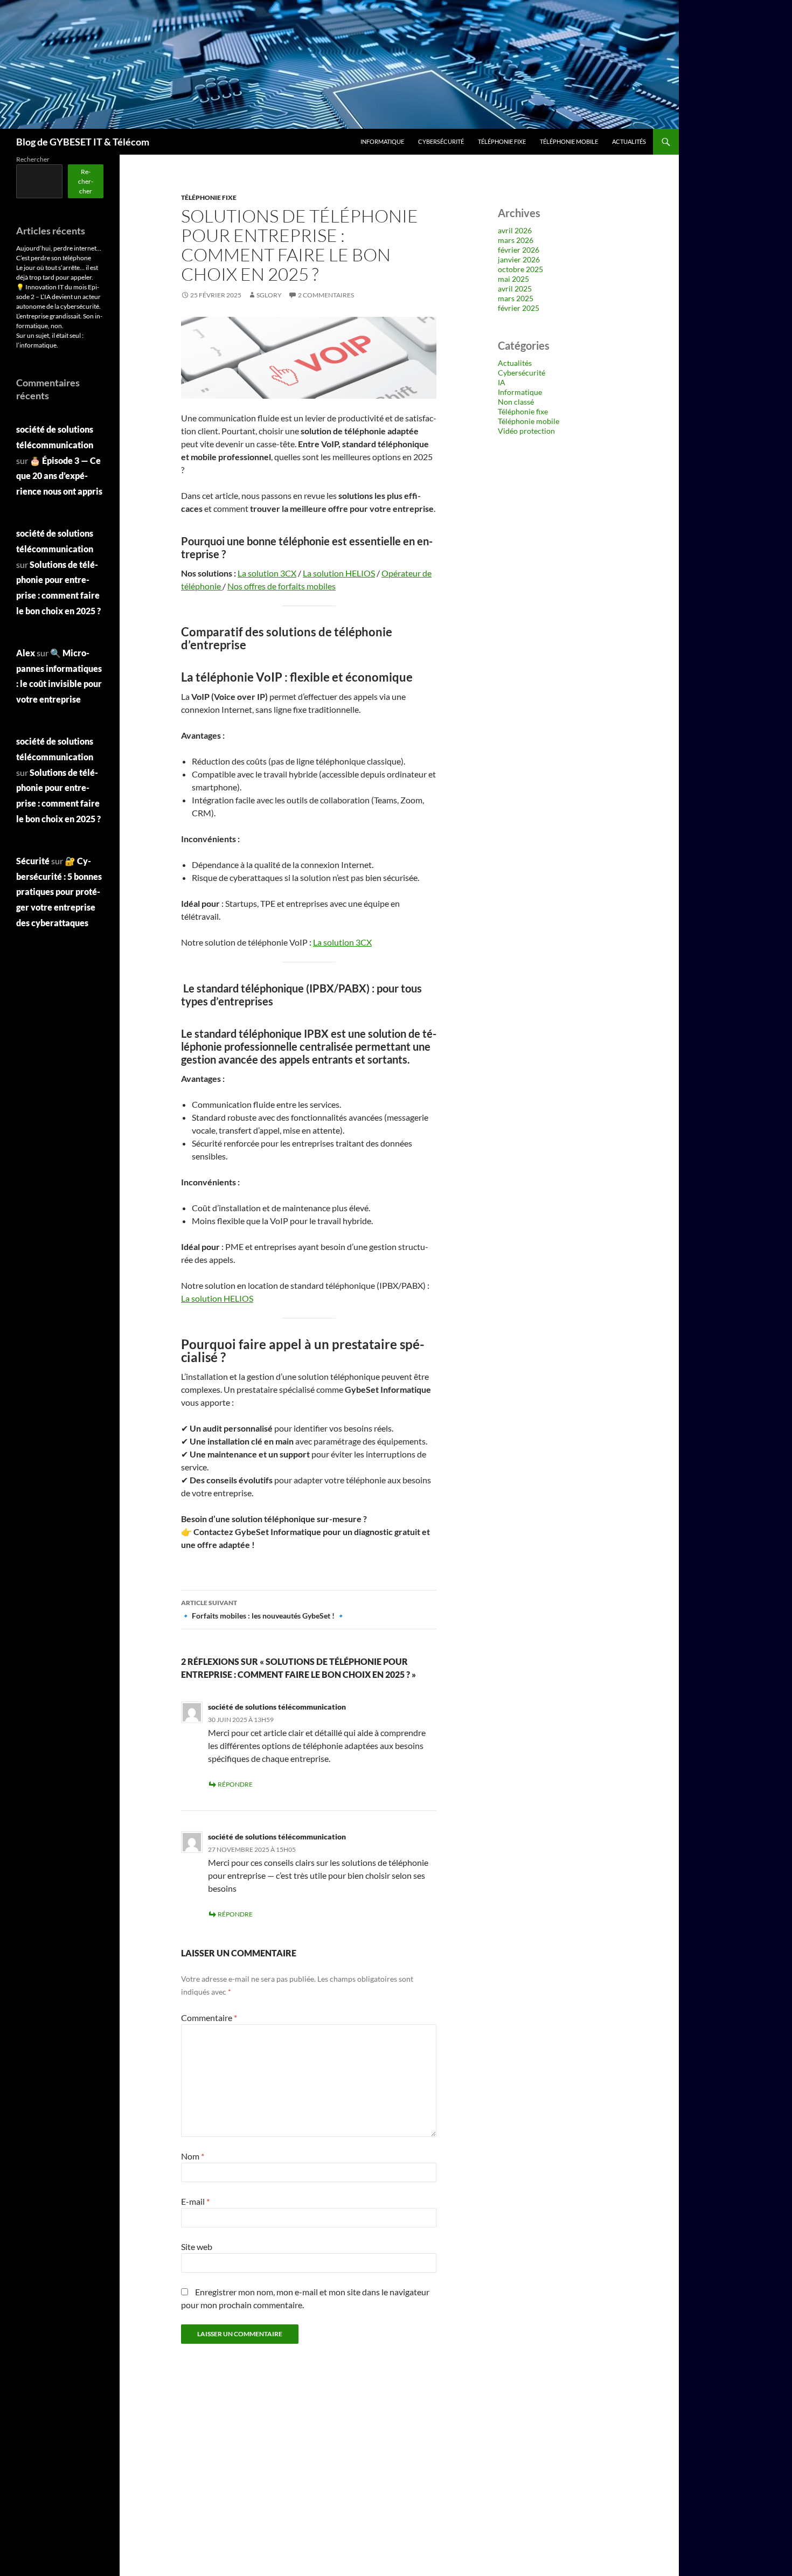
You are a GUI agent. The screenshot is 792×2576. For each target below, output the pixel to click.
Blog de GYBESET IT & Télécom (83, 142)
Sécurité (33, 861)
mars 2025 (516, 298)
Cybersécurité (441, 141)
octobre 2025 (520, 269)
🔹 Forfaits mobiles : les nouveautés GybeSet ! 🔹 (263, 1609)
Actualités (629, 141)
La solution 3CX (267, 573)
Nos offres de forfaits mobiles (282, 586)
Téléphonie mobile (569, 141)
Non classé (516, 402)
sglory (269, 295)
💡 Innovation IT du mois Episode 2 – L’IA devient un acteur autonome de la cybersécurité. (58, 297)
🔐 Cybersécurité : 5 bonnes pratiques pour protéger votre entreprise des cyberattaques (59, 892)
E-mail (195, 2201)
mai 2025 (513, 279)
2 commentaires (326, 295)
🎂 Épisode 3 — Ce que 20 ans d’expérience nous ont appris (59, 476)
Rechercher (33, 159)
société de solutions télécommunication (277, 1707)
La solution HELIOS (339, 573)
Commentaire (209, 2018)
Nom (193, 2156)
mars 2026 (516, 240)
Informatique (382, 141)
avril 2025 (515, 289)
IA (502, 382)
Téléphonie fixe (502, 141)
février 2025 (519, 308)
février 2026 (519, 250)
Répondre (235, 1784)
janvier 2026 (519, 259)
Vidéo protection (526, 431)
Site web (197, 2247)
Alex (26, 653)
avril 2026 (515, 230)
